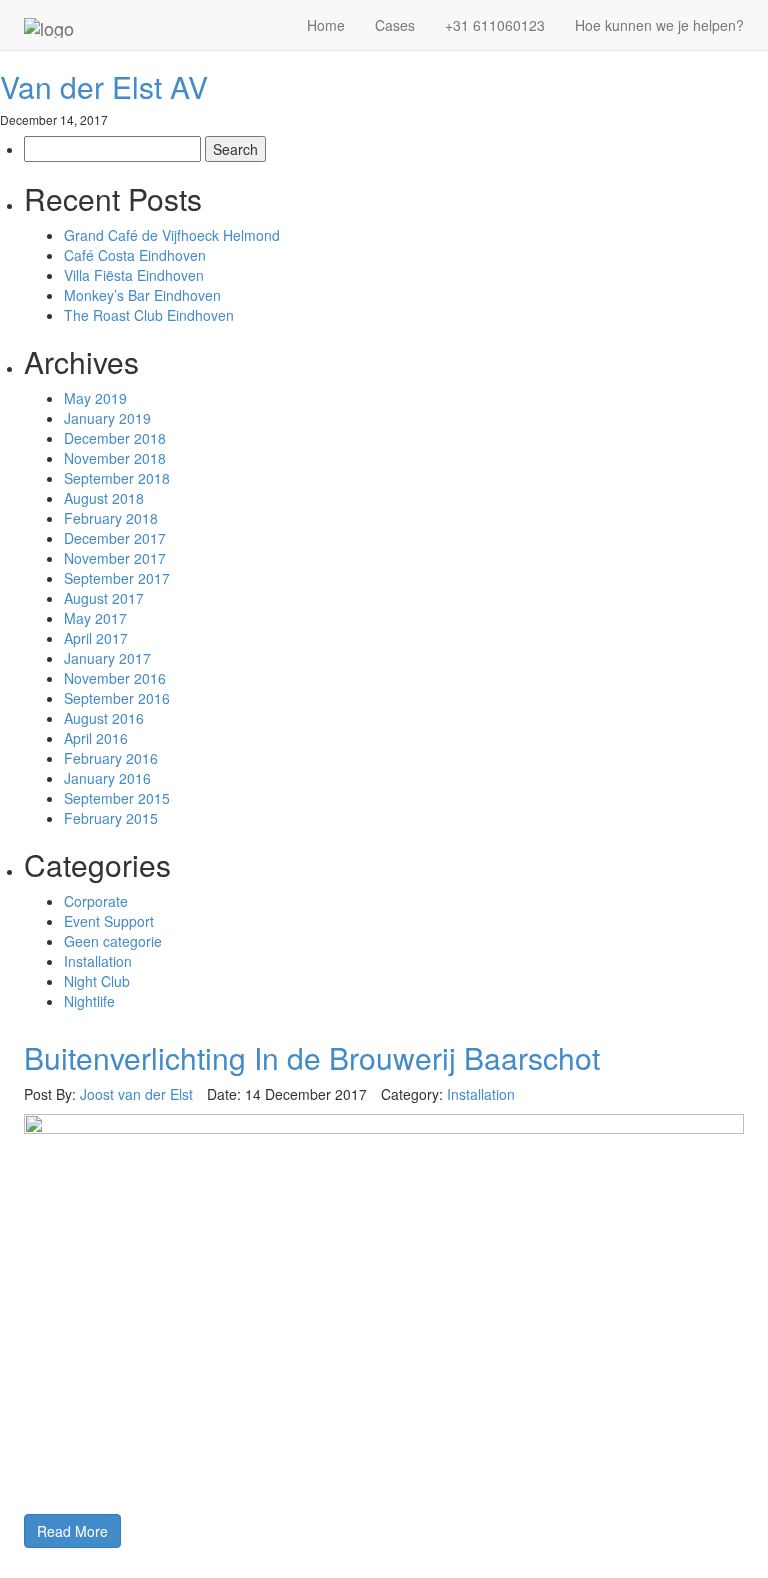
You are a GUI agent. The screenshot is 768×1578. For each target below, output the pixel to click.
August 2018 (104, 498)
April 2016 (96, 738)
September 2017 (117, 578)
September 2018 (117, 478)
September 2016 (117, 698)
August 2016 (104, 718)
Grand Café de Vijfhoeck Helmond (172, 235)
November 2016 (115, 678)
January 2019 (107, 418)
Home (326, 25)
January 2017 (107, 658)
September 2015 (117, 798)
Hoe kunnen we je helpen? (659, 25)
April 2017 (96, 638)
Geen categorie (113, 941)
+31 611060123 (495, 25)
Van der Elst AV (104, 86)
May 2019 (95, 398)
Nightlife (89, 1001)
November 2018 (115, 458)
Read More (72, 1531)
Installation (98, 961)
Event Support (109, 921)
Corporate (96, 901)
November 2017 (115, 558)
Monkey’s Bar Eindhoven (142, 295)
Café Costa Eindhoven (135, 255)
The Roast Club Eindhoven (149, 315)
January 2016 (107, 778)
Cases (395, 25)
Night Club (97, 981)
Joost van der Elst (136, 1094)
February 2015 (111, 818)
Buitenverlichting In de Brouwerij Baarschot (312, 1057)
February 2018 (111, 518)
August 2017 (104, 598)
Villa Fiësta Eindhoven (134, 275)
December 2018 (115, 438)
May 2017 (95, 618)
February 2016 (111, 758)
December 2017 (115, 538)
